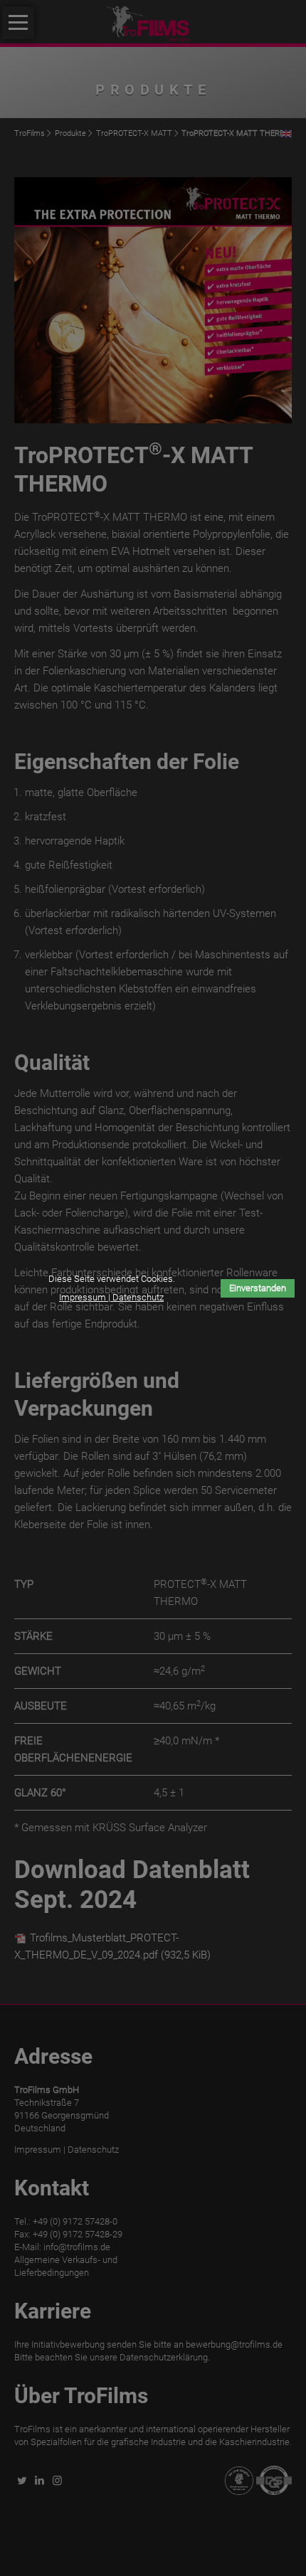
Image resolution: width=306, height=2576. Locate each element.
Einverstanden (258, 1288)
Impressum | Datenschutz (111, 1297)
